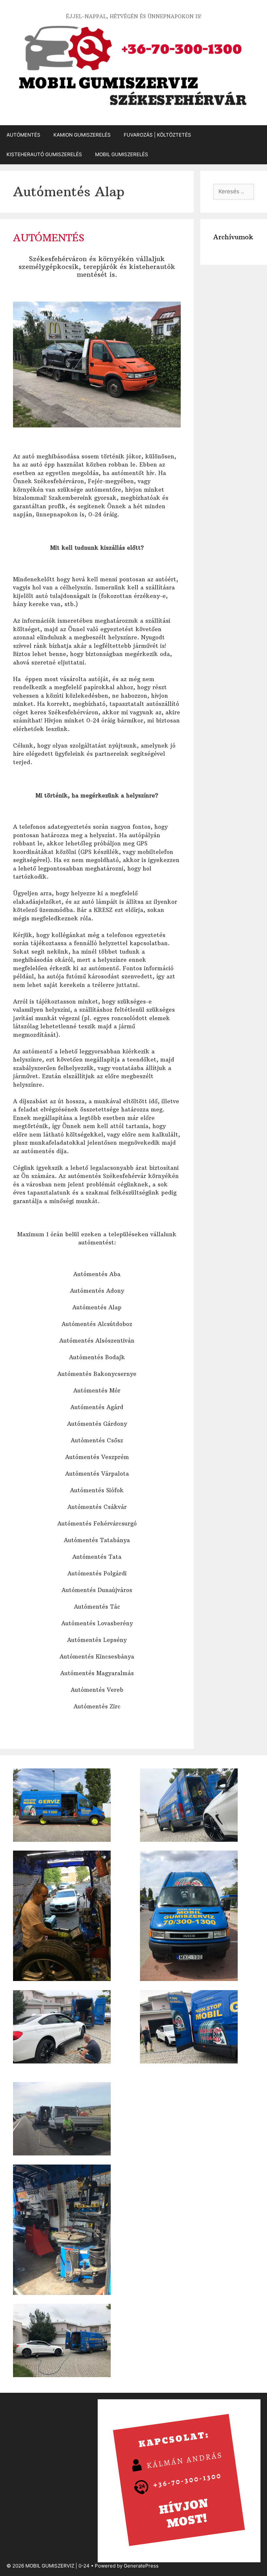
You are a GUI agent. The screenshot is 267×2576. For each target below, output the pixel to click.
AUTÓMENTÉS (23, 135)
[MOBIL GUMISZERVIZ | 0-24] (133, 66)
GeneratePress (141, 2566)
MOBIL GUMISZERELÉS (122, 154)
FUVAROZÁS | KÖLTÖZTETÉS (157, 135)
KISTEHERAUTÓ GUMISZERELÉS (44, 154)
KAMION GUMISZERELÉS (82, 135)
